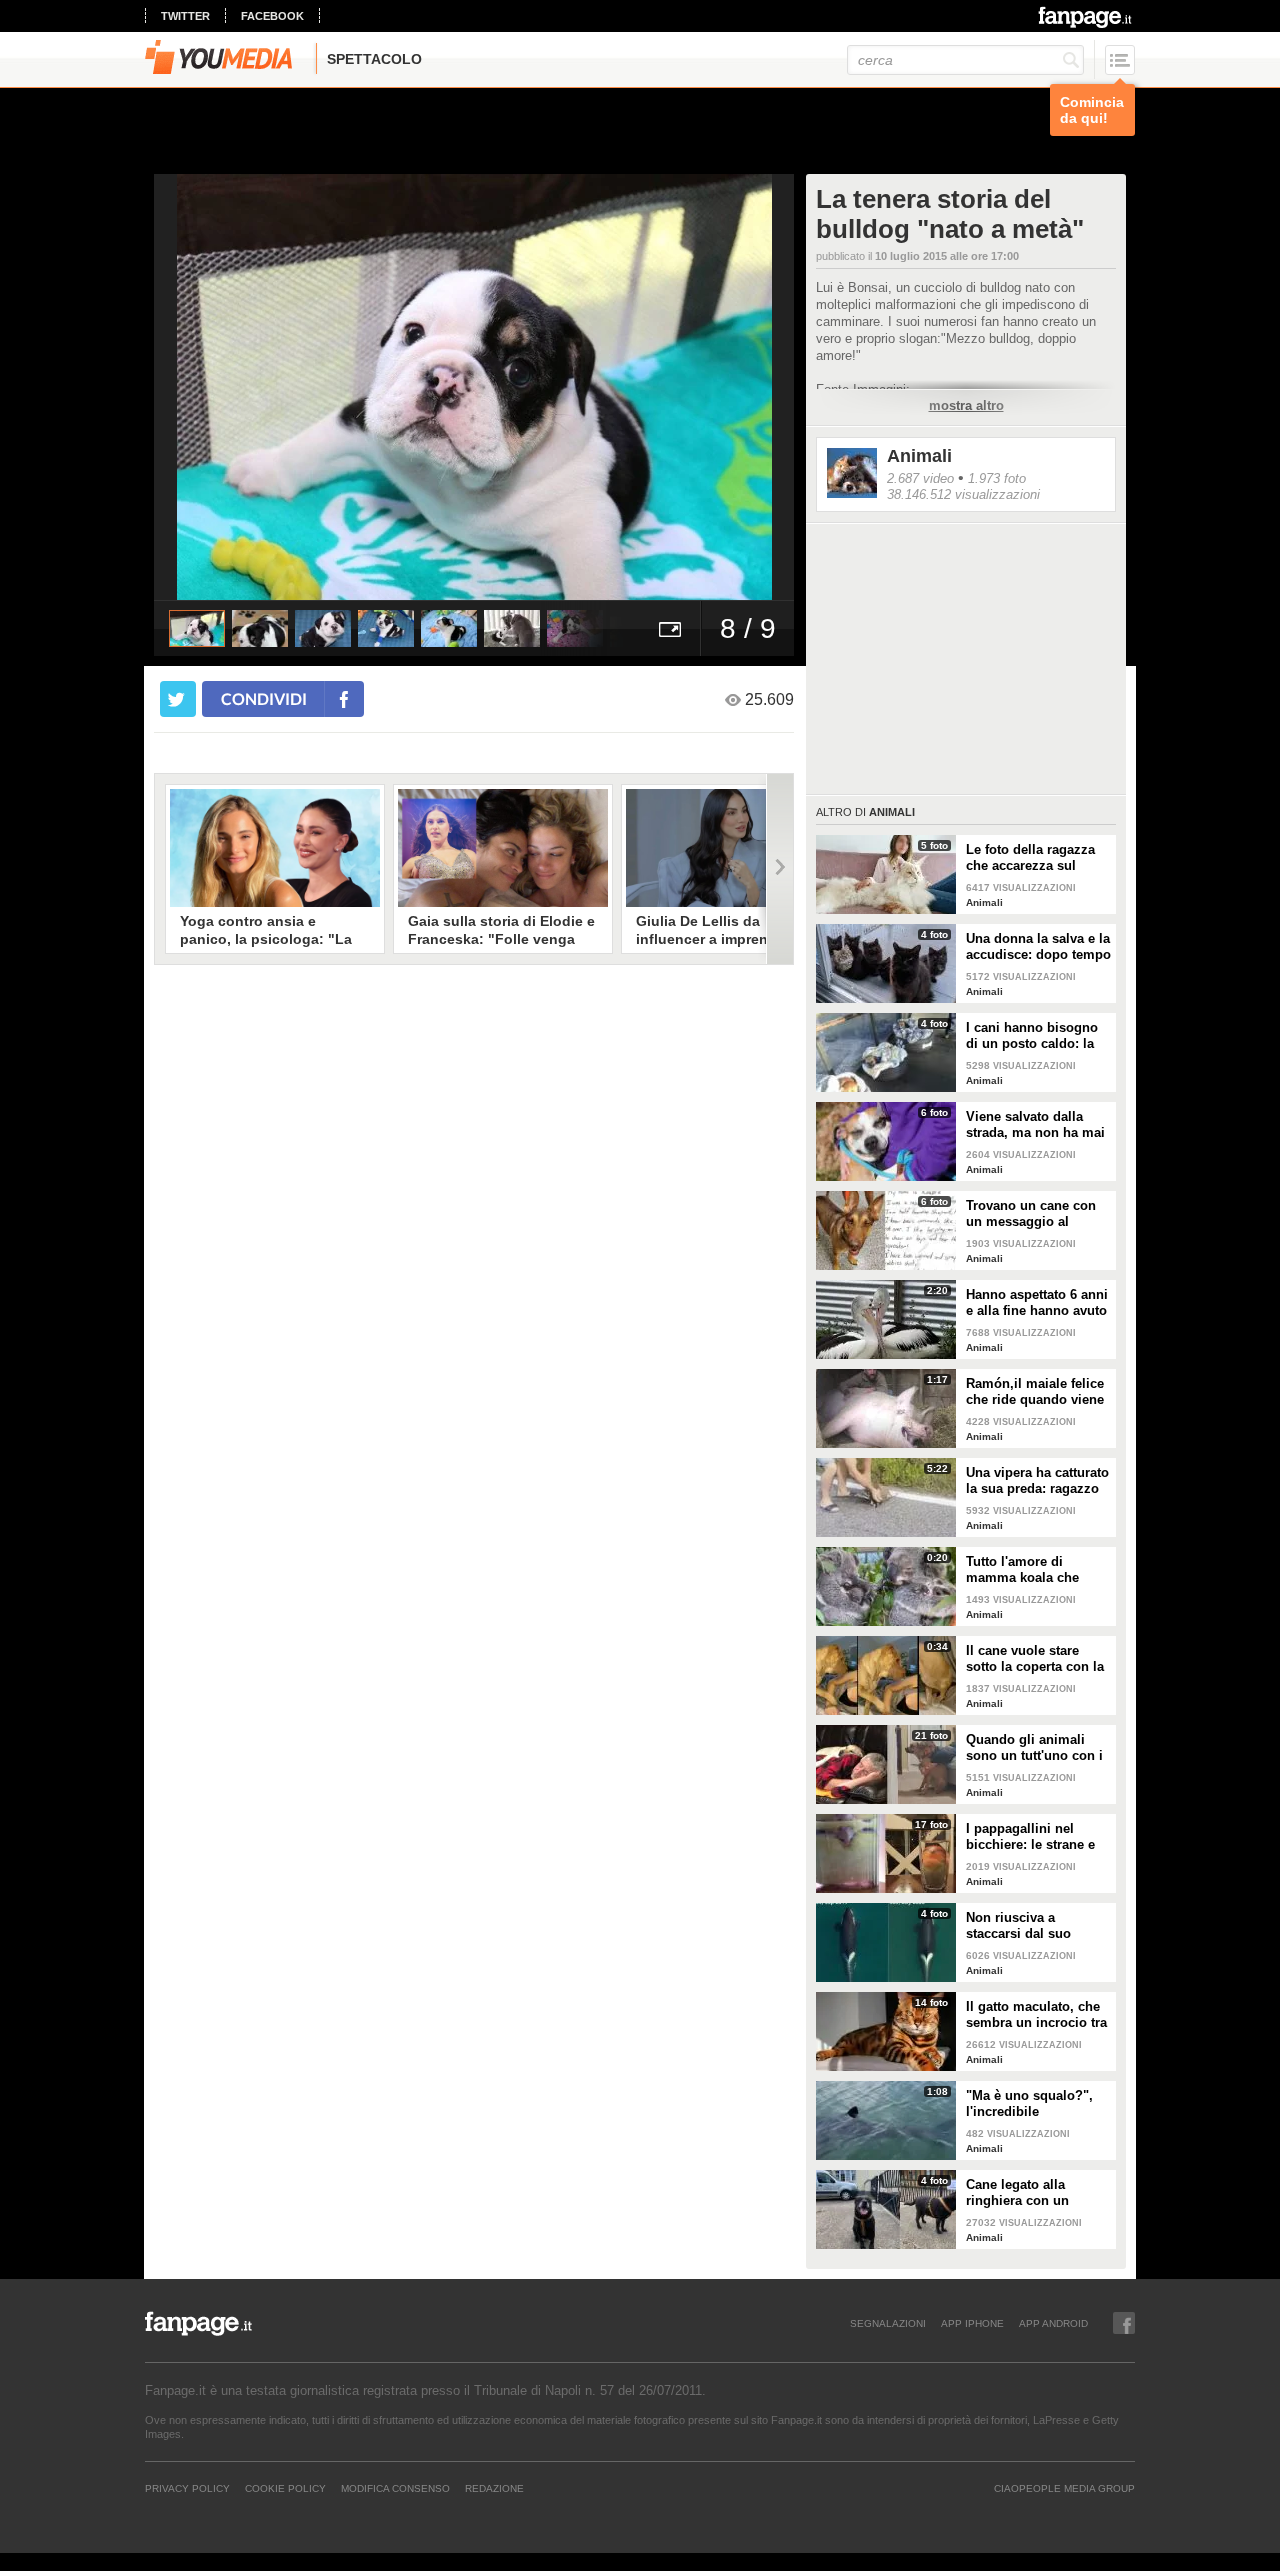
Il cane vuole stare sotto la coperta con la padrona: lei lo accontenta (1035, 1659)
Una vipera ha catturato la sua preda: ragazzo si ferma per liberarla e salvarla (1037, 1481)
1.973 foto (997, 478)
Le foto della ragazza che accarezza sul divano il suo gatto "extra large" (1030, 858)
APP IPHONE (972, 2323)
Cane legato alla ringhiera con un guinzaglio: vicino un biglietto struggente (1032, 2193)
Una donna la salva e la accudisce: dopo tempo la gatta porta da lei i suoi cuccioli (1038, 947)
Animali (919, 456)
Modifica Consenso (395, 2488)
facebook (272, 16)
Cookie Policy (285, 2488)
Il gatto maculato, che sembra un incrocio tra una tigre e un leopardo (1038, 2015)
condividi (264, 698)
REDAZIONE (494, 2488)
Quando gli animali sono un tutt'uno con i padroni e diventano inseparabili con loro (1034, 1748)
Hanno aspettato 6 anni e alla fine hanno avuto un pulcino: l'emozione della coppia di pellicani (1037, 1303)
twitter (185, 16)
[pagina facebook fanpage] (1124, 2323)
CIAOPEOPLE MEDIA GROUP (1064, 2488)
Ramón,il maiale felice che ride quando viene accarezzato (1035, 1392)
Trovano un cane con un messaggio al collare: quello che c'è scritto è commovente (1034, 1214)
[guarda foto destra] (538, 387)
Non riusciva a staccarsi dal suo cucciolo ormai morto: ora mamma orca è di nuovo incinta (1035, 1926)
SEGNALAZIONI (888, 2323)
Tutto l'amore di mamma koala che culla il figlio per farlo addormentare (1033, 1570)
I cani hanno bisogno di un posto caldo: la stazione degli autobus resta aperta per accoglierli (1036, 1036)
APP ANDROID (1053, 2323)
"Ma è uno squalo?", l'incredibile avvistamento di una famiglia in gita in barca (1029, 2104)
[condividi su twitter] (178, 699)
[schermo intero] (670, 628)
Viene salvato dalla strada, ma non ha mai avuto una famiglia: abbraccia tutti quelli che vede (1035, 1125)
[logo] (1086, 17)
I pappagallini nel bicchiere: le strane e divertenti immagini (1030, 1837)
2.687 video (920, 478)
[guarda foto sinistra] (218, 387)
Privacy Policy (187, 2488)
